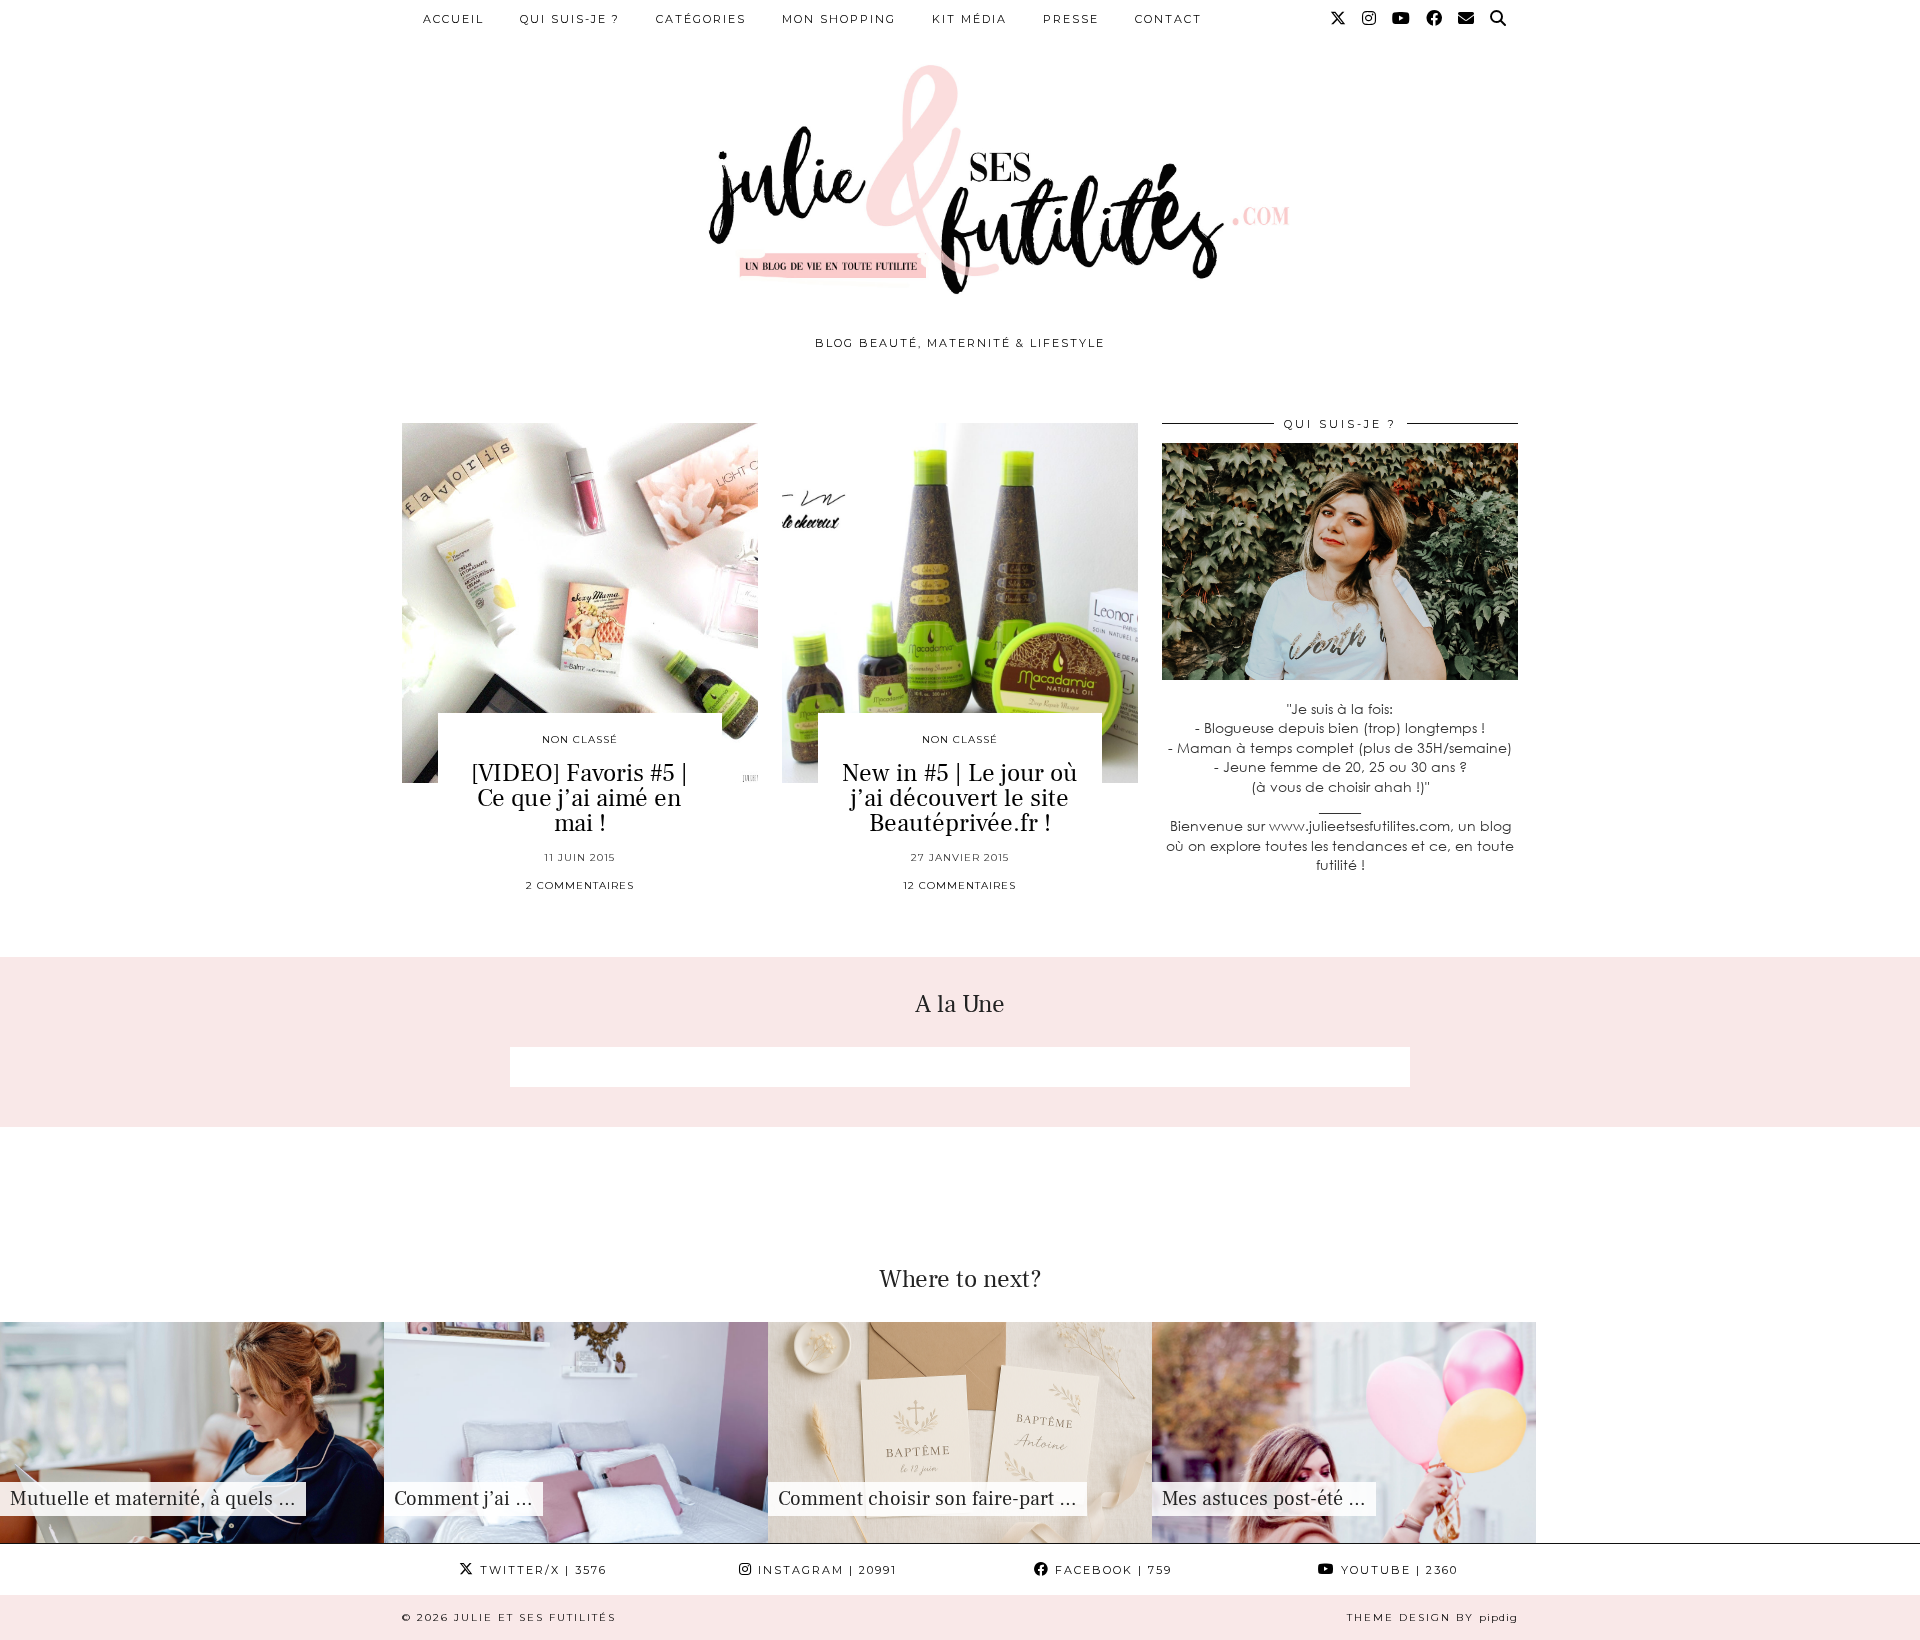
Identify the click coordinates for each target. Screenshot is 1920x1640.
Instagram (825, 1570)
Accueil (453, 19)
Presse (1071, 19)
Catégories (701, 19)
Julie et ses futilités (535, 1617)
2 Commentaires (580, 885)
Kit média (969, 19)
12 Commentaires (959, 885)
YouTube (1397, 1570)
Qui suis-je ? (570, 19)
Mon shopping (839, 19)
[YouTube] (1402, 19)
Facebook (1111, 1570)
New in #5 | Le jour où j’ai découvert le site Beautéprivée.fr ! (960, 798)
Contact (1168, 19)
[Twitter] (1339, 19)
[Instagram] (1370, 19)
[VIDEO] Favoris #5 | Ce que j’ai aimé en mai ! (579, 798)
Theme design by (1432, 1617)
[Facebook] (1435, 19)
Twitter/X (541, 1570)
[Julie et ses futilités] (960, 174)
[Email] (1467, 19)
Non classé (580, 739)
